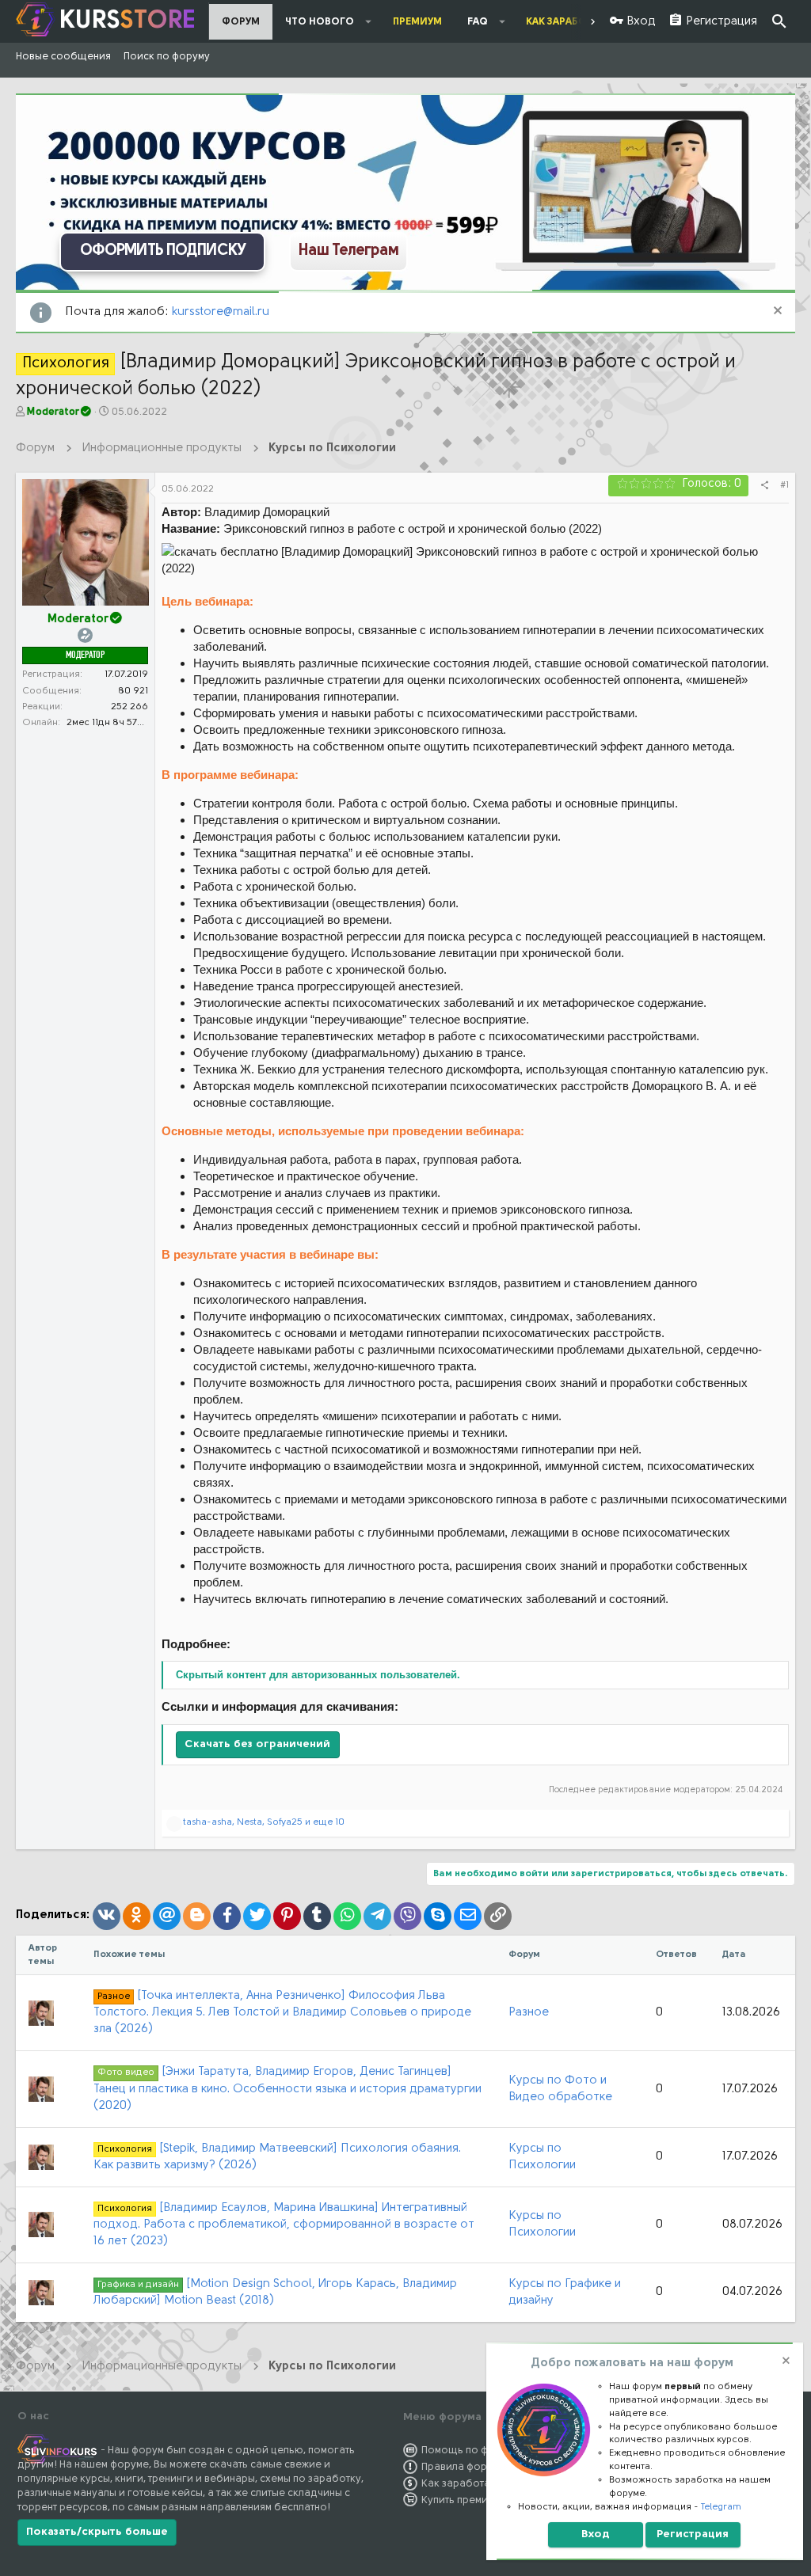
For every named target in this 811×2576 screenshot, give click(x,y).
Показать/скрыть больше (97, 2532)
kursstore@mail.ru (221, 312)
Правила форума (463, 2467)
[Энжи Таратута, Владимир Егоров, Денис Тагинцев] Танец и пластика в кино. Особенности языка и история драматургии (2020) (287, 2089)
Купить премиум (461, 2500)
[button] (369, 21)
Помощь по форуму (470, 2451)
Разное (529, 2013)
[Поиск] (779, 22)
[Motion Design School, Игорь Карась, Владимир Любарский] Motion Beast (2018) (275, 2293)
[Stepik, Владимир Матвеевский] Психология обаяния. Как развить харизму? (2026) (277, 2157)
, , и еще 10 (264, 1822)
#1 (784, 485)
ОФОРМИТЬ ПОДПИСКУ (163, 251)
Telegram (721, 2507)
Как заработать (461, 2484)
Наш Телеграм (348, 251)
